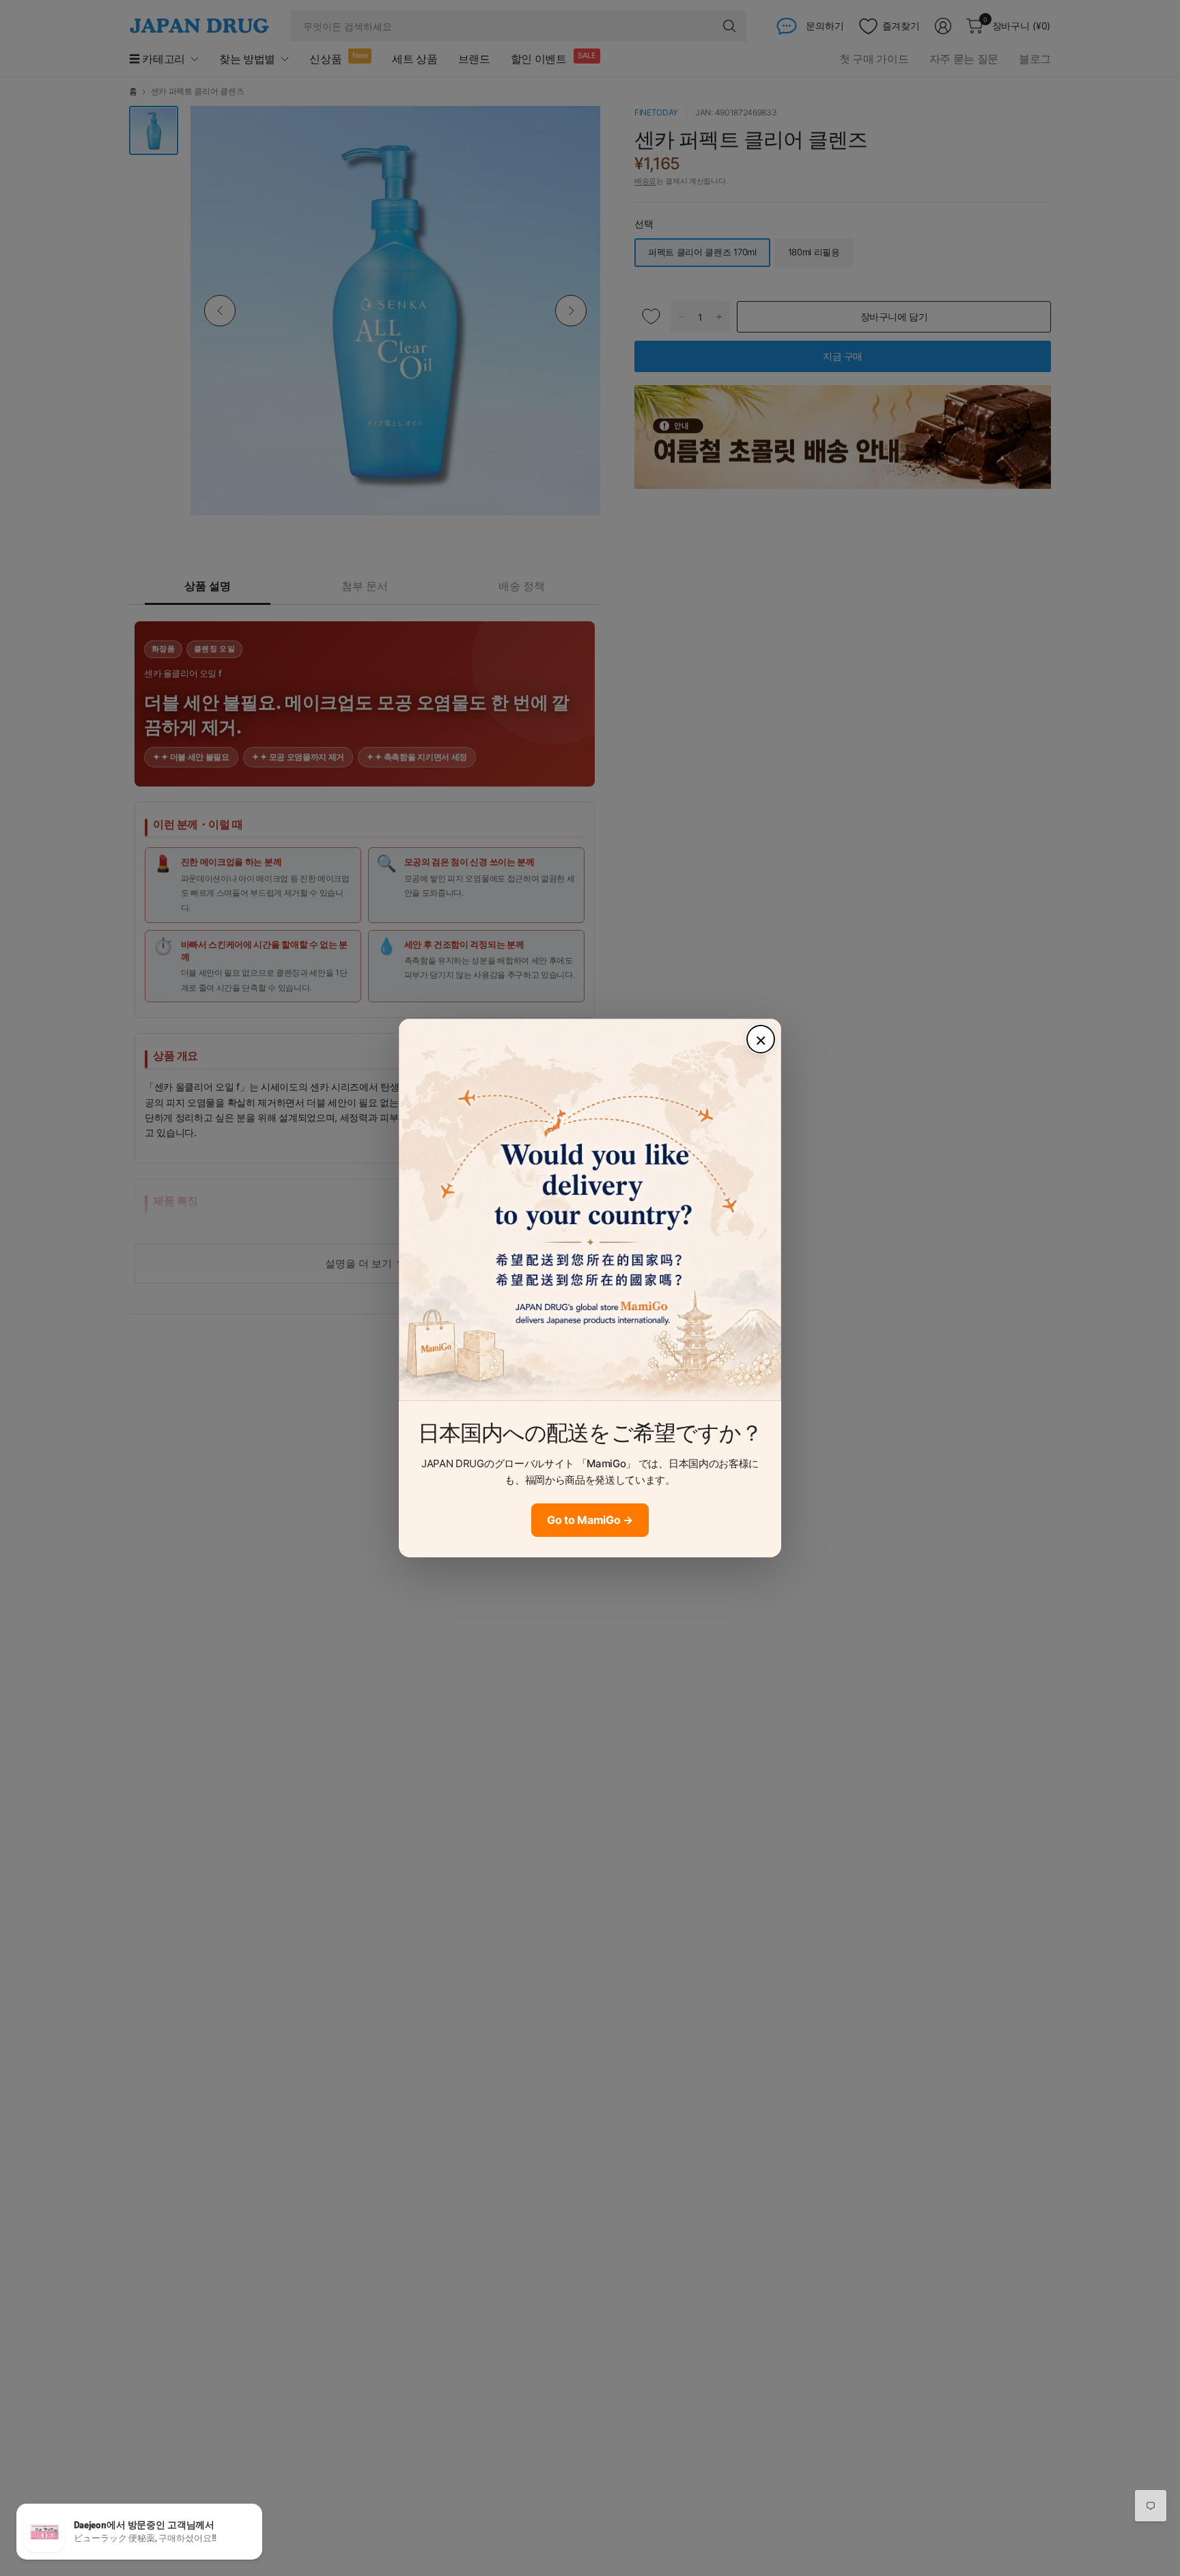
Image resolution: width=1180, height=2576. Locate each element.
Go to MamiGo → (590, 1520)
